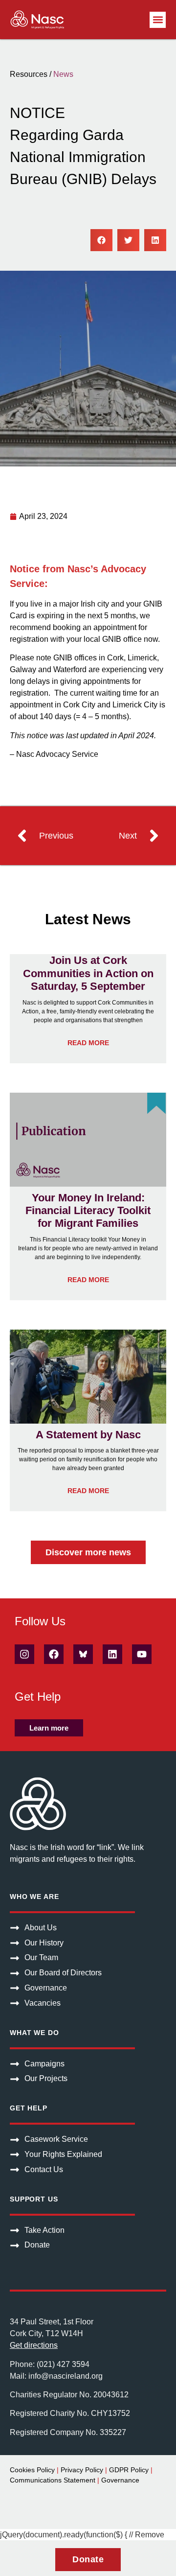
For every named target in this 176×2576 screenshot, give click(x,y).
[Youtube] (142, 1654)
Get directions (34, 2345)
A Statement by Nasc (88, 1435)
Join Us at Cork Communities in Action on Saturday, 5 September (88, 973)
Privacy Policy (82, 2470)
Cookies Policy (32, 2470)
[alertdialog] (88, 2558)
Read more (88, 1043)
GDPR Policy (129, 2470)
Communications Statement (53, 2480)
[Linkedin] (112, 1654)
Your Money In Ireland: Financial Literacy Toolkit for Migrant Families (88, 1211)
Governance (120, 2480)
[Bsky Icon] (83, 1654)
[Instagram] (24, 1654)
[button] (158, 20)
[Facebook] (54, 1654)
